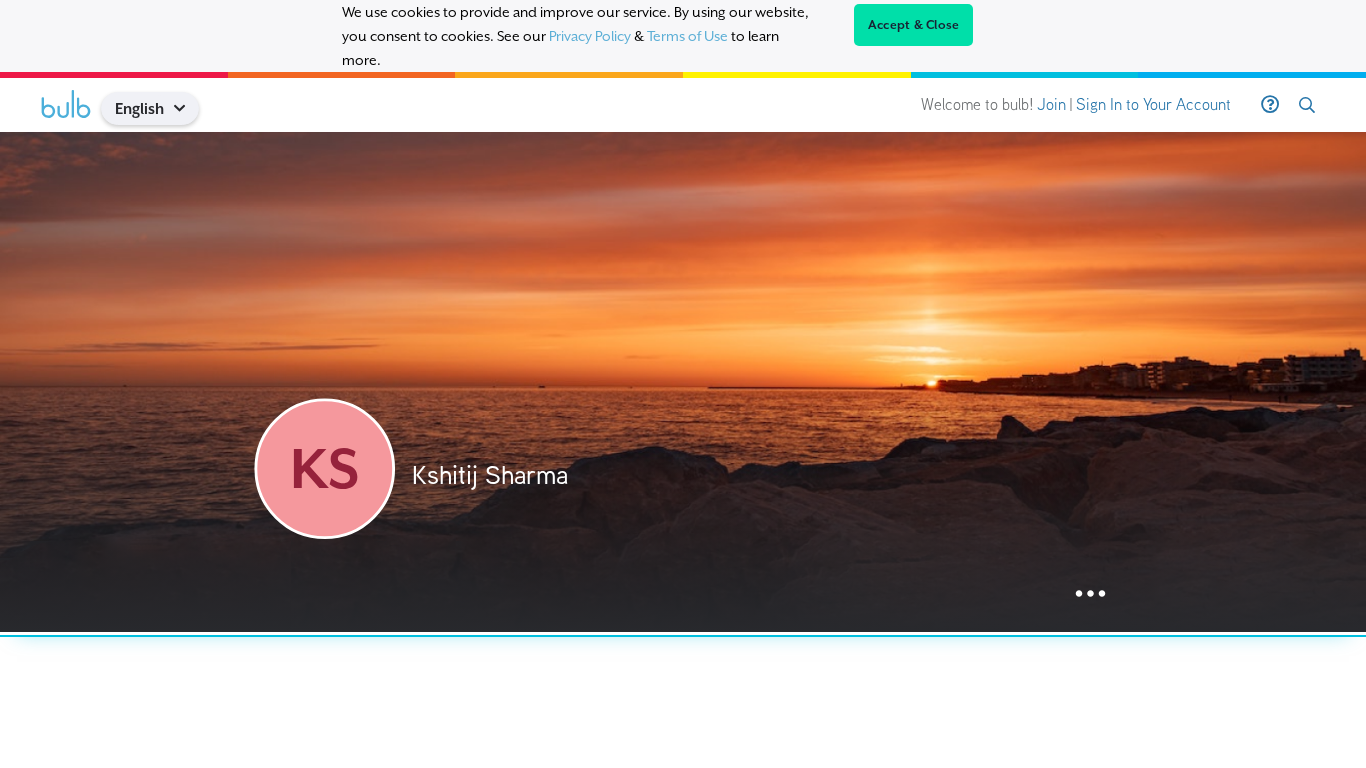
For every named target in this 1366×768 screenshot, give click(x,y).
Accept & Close (914, 25)
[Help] (1270, 105)
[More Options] (1090, 594)
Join (1051, 104)
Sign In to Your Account (1153, 104)
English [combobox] (139, 108)
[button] (187, 108)
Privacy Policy (590, 36)
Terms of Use (687, 36)
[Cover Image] (683, 382)
